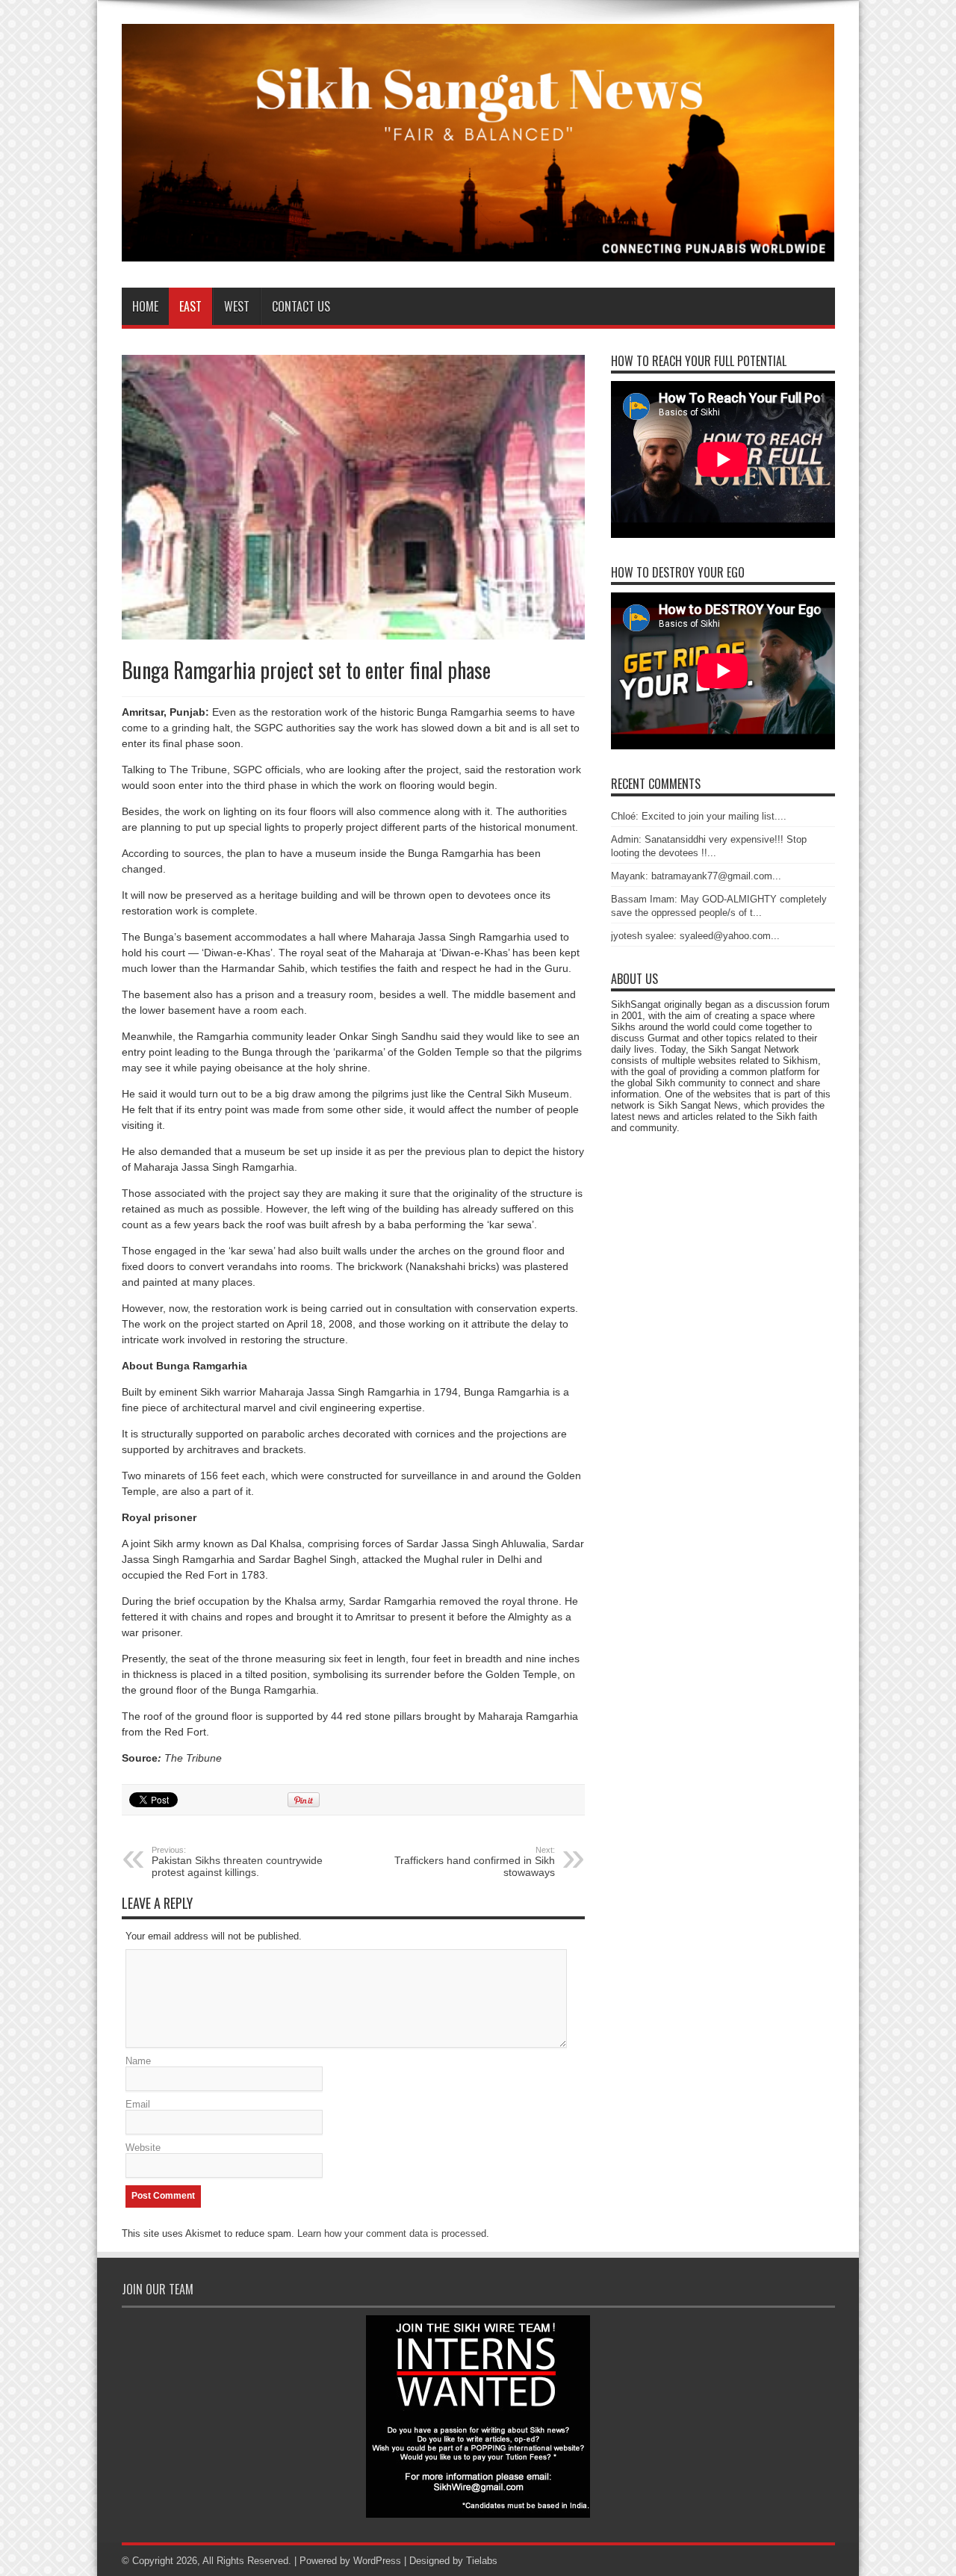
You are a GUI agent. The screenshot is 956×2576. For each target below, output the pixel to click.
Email (138, 2104)
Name (138, 2061)
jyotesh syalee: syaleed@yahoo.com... (695, 936)
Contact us (301, 306)
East (190, 306)
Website (143, 2148)
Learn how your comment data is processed (392, 2233)
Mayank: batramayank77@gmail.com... (696, 876)
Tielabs (482, 2561)
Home (145, 306)
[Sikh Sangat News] (478, 250)
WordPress (377, 2561)
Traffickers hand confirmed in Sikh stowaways (475, 1862)
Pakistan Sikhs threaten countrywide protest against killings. (237, 1862)
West (237, 306)
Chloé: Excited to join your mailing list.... (699, 816)
